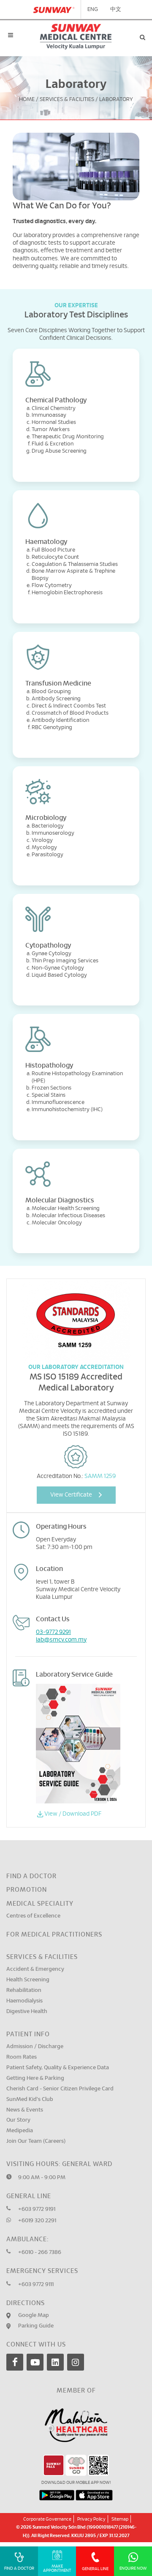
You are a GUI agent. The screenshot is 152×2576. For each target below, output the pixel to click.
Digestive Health (27, 2012)
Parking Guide (36, 2326)
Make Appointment (57, 2568)
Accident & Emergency (35, 1969)
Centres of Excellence (33, 1916)
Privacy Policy (91, 2519)
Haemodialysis (24, 2001)
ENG (93, 10)
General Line (95, 2569)
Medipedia (20, 2131)
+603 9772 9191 (37, 2209)
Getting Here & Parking (35, 2078)
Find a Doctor (31, 1876)
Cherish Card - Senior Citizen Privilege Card (60, 2089)
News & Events (25, 2110)
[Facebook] (15, 2362)
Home (27, 100)
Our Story (18, 2120)
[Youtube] (35, 2362)
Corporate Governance (47, 2519)
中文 (116, 10)
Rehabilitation (24, 1990)
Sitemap (120, 2519)
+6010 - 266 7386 (40, 2252)
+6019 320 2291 (37, 2221)
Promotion (27, 1890)
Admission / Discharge (35, 2047)
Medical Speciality (40, 1904)
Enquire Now (133, 2568)
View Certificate (71, 1495)
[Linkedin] (55, 2362)
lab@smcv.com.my (61, 1640)
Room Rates (22, 2057)
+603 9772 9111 (36, 2285)
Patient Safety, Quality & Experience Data (58, 2068)
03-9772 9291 (53, 1632)
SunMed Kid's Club (30, 2099)
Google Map (34, 2315)
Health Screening (28, 1980)
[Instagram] (76, 2362)
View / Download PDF (73, 1814)
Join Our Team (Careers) (36, 2141)
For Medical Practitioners (54, 1935)
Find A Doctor (19, 2568)
